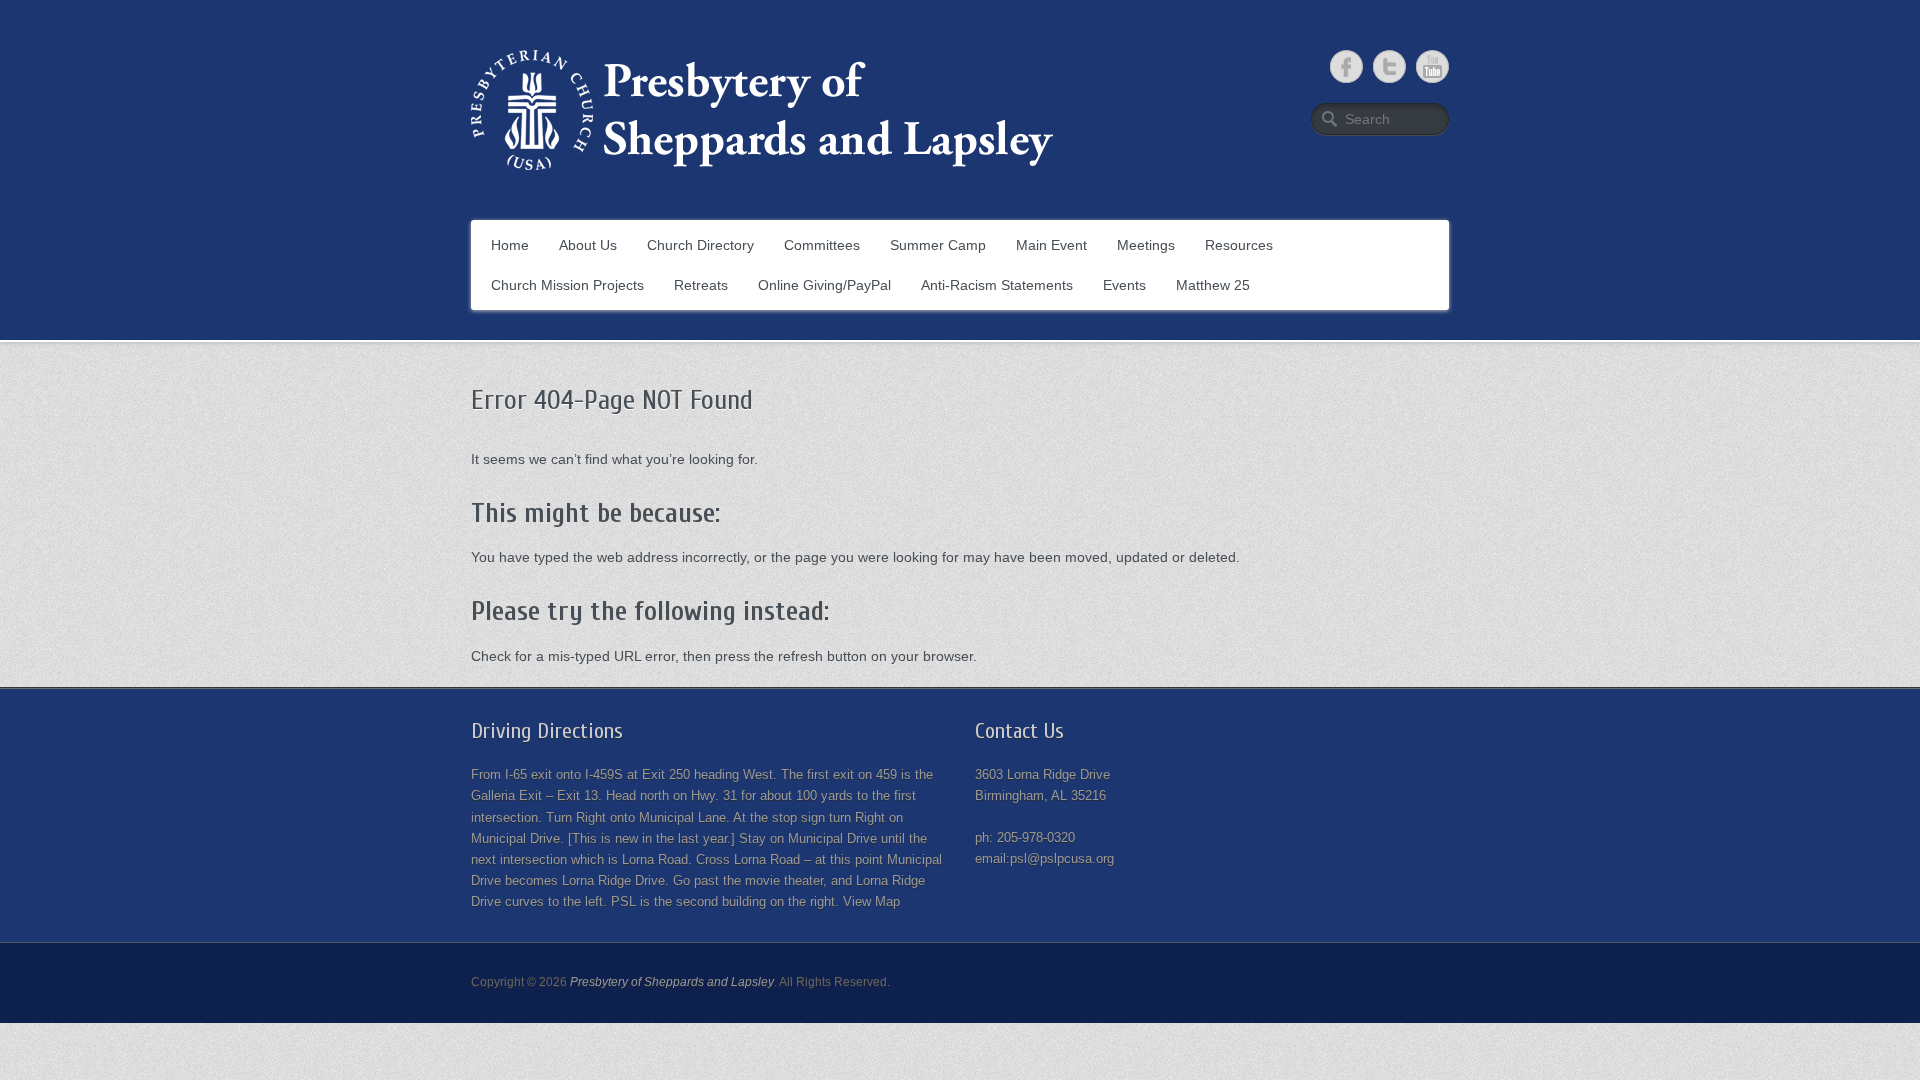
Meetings (1146, 245)
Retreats (701, 285)
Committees (822, 245)
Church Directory (700, 245)
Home (510, 245)
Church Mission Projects (567, 285)
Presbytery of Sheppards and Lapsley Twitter (1389, 66)
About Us (588, 245)
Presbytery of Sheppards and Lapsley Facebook (1346, 66)
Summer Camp (938, 245)
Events (1124, 285)
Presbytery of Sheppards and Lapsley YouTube (1432, 66)
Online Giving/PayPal (824, 285)
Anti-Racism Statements (997, 285)
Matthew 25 (1213, 285)
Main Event (1051, 245)
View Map (871, 901)
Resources (1239, 245)
